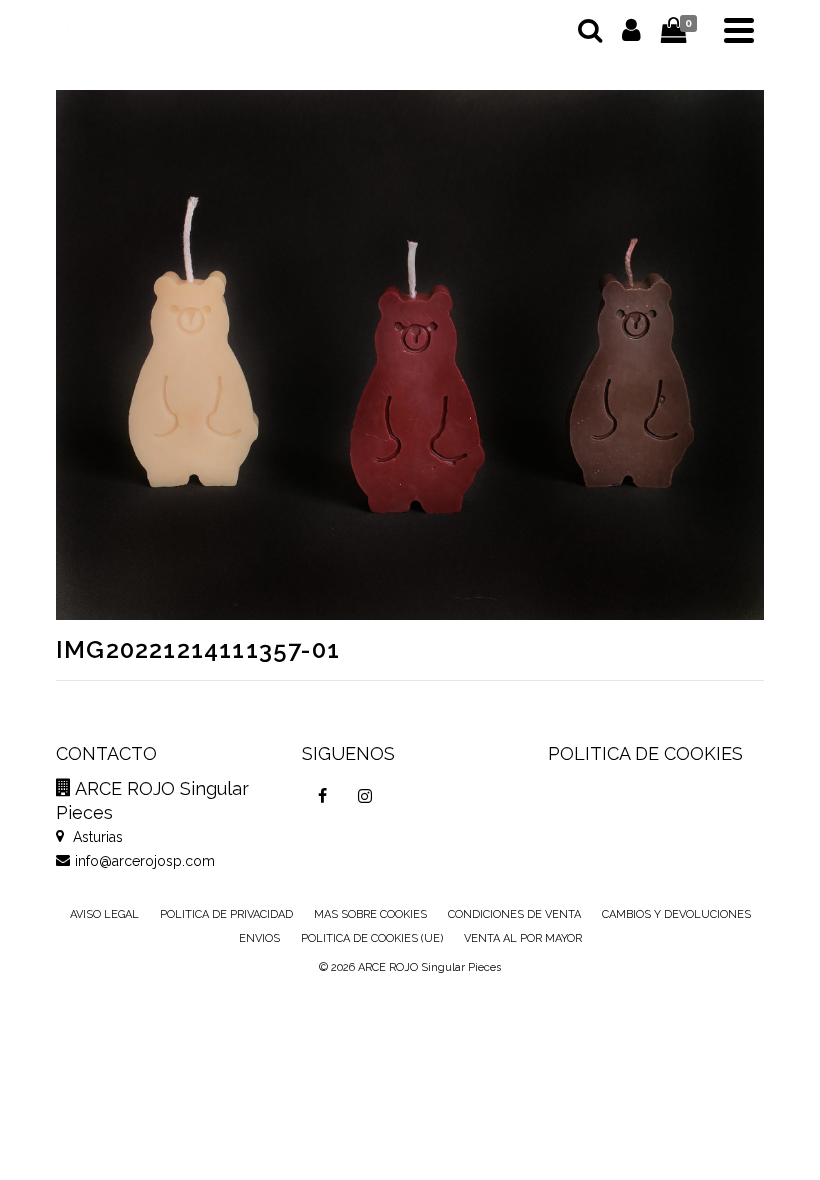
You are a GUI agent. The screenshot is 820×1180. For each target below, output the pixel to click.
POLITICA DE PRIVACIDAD (226, 914)
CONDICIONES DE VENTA (514, 914)
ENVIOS (259, 938)
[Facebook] (323, 796)
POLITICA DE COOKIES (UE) (372, 938)
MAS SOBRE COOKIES (370, 914)
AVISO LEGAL (104, 914)
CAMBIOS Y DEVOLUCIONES (676, 914)
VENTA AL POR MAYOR (523, 938)
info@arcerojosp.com (145, 861)
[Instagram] (365, 796)
